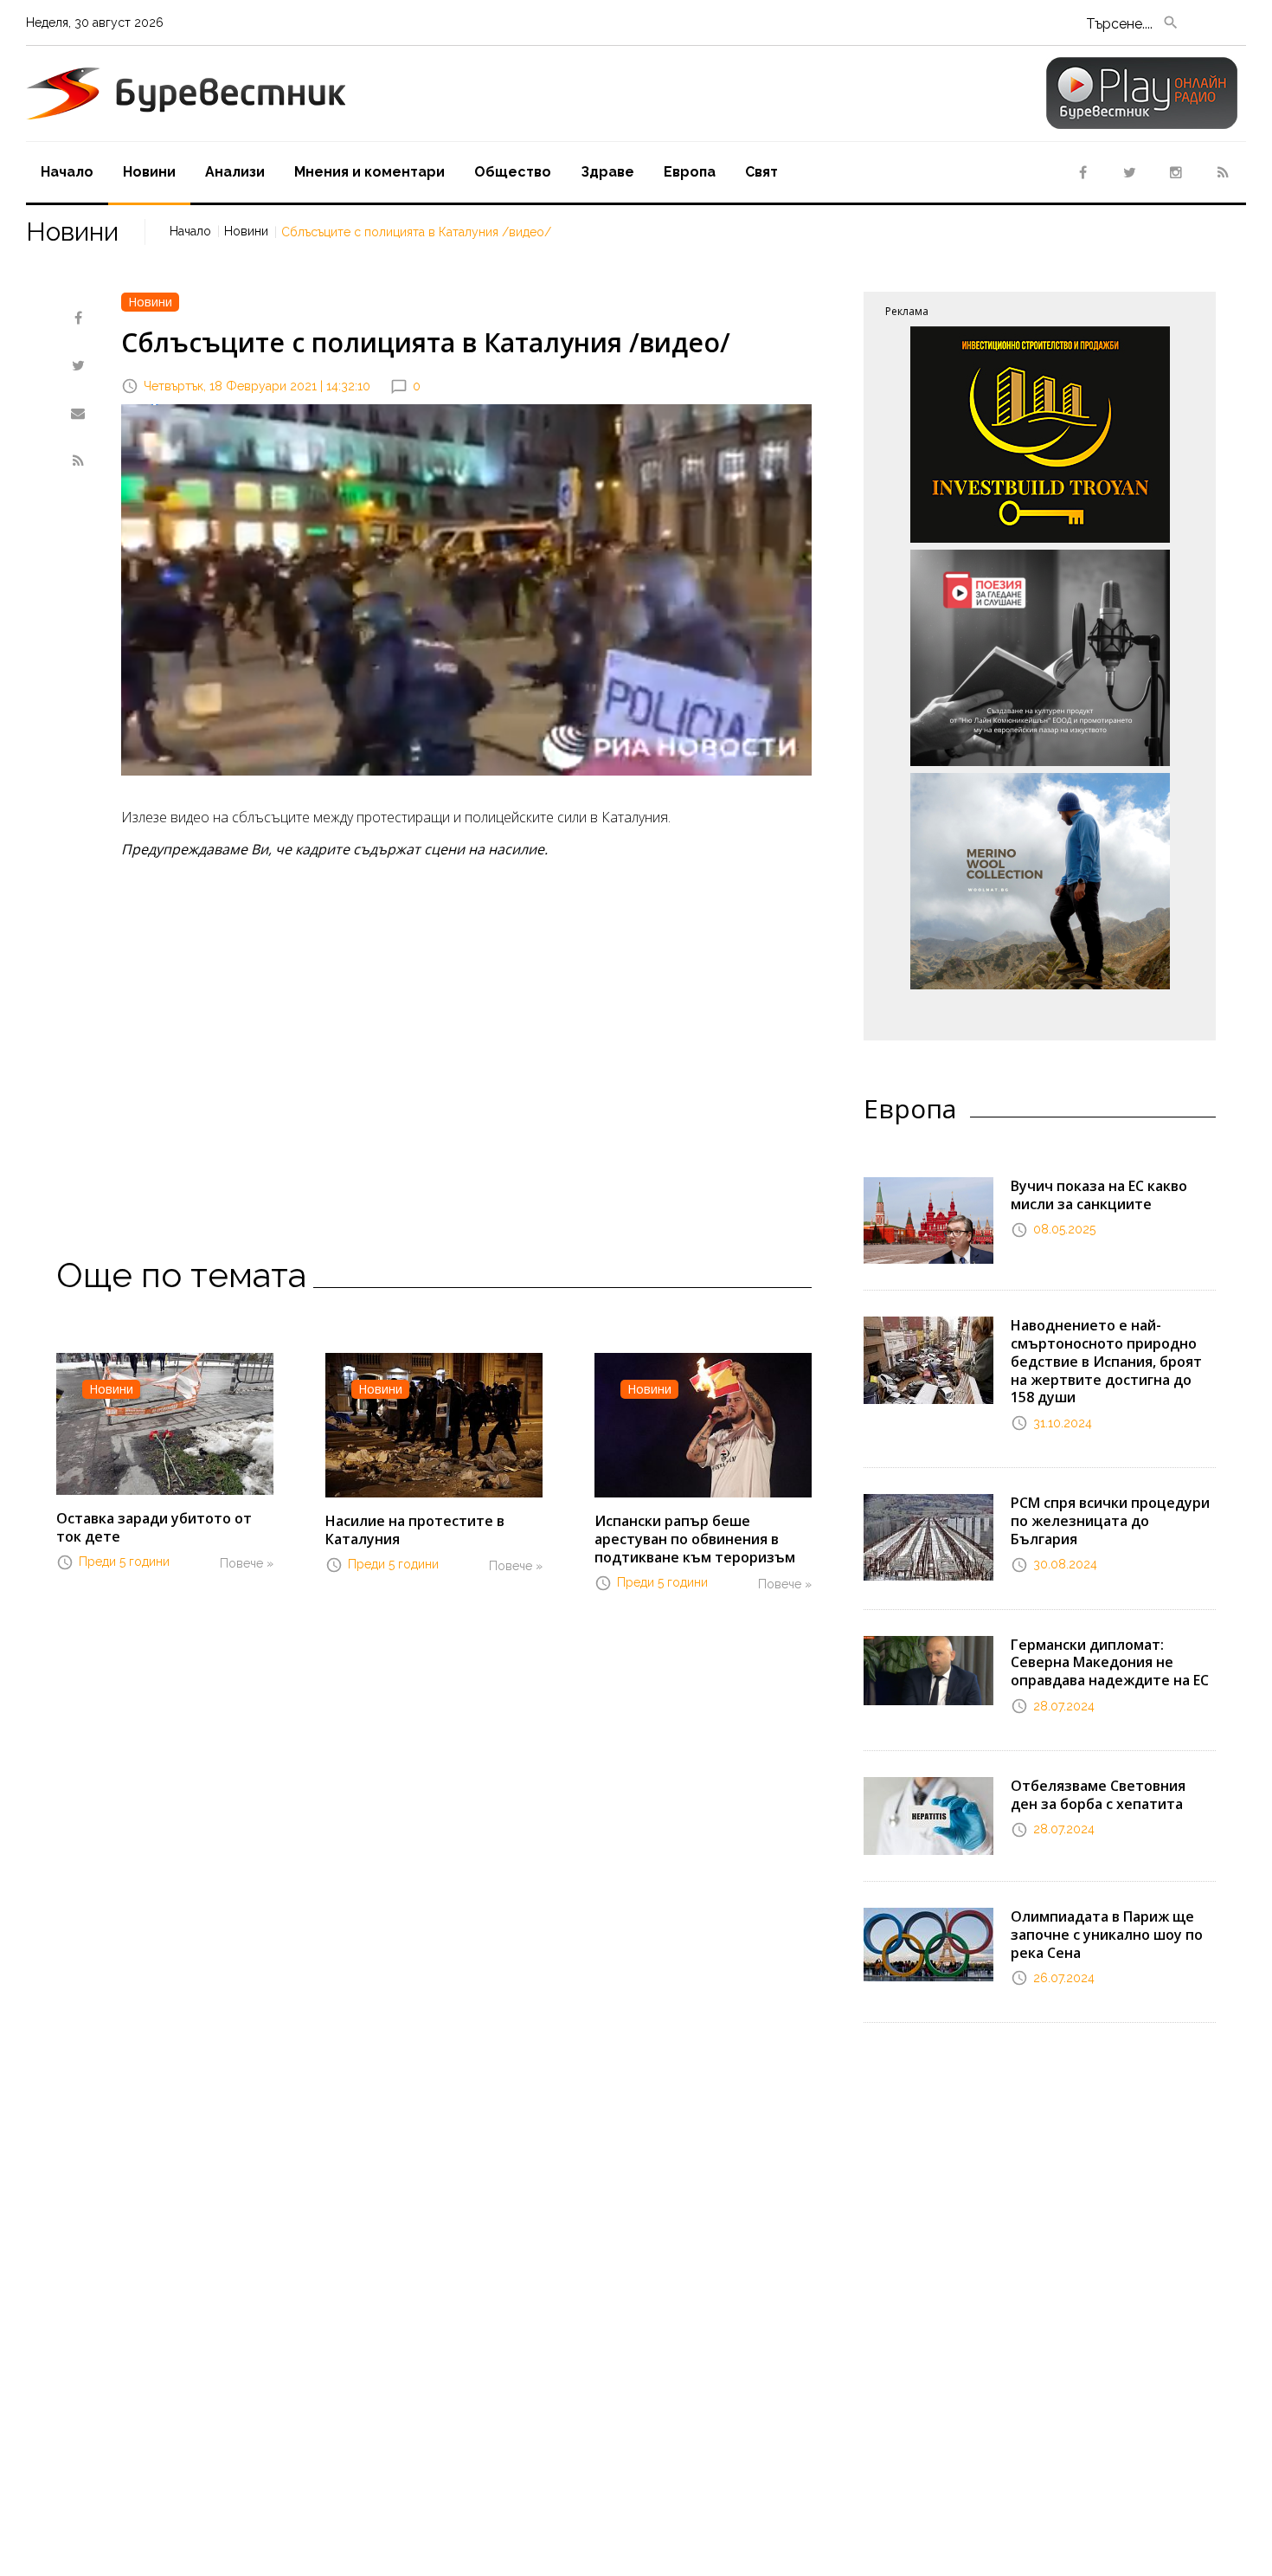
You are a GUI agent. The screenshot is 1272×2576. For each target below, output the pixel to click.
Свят (761, 172)
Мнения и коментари (369, 172)
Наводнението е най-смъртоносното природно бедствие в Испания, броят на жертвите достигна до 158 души (1106, 1361)
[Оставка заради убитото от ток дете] (165, 1422)
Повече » (247, 1563)
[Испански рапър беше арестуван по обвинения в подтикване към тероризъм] (703, 1424)
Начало (67, 172)
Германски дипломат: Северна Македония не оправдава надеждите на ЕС (1110, 1663)
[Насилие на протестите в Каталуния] (434, 1424)
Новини (149, 172)
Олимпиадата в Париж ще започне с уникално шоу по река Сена (1107, 1935)
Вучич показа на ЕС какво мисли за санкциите (1099, 1195)
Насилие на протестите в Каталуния (415, 1530)
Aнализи (235, 172)
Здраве (607, 172)
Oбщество (513, 172)
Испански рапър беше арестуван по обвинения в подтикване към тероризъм (695, 1539)
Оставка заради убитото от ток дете (154, 1527)
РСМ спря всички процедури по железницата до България (1110, 1521)
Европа (690, 172)
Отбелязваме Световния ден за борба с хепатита (1098, 1795)
